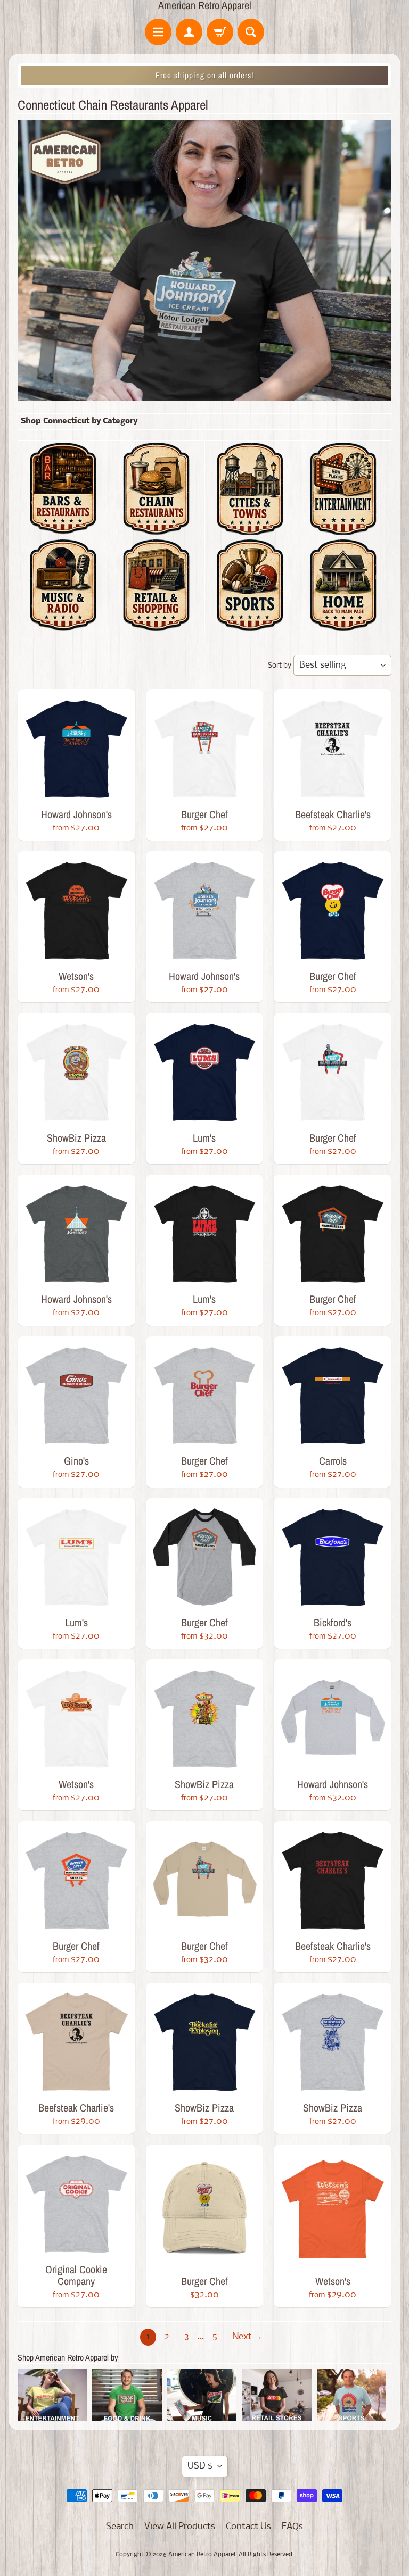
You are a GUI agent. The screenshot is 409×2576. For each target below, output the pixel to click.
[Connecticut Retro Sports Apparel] (250, 625)
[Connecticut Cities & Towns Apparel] (250, 528)
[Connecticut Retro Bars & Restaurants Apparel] (63, 528)
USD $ (200, 2466)
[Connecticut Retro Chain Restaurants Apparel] (156, 528)
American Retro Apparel (205, 5)
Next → (247, 2337)
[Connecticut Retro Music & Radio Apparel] (63, 625)
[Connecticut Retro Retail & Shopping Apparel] (156, 625)
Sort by (280, 666)
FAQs (292, 2527)
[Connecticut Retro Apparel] (343, 625)
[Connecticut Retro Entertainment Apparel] (343, 528)
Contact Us (248, 2527)
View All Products (180, 2527)
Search (120, 2527)
